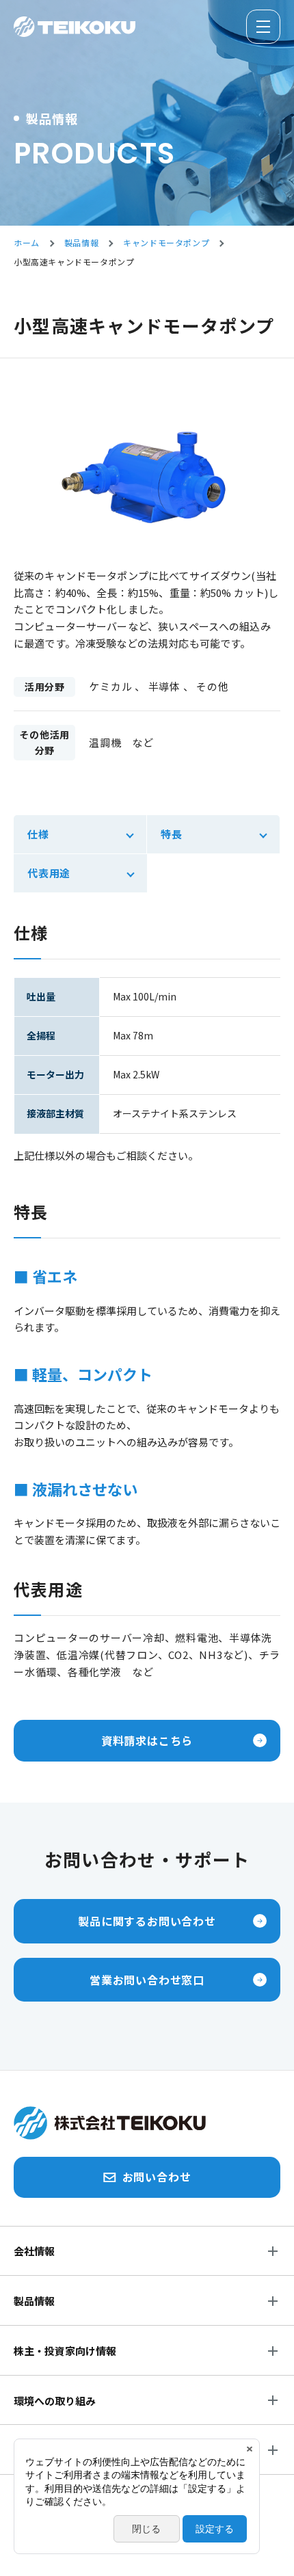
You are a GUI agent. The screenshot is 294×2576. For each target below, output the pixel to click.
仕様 (38, 834)
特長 (172, 834)
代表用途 (49, 873)
